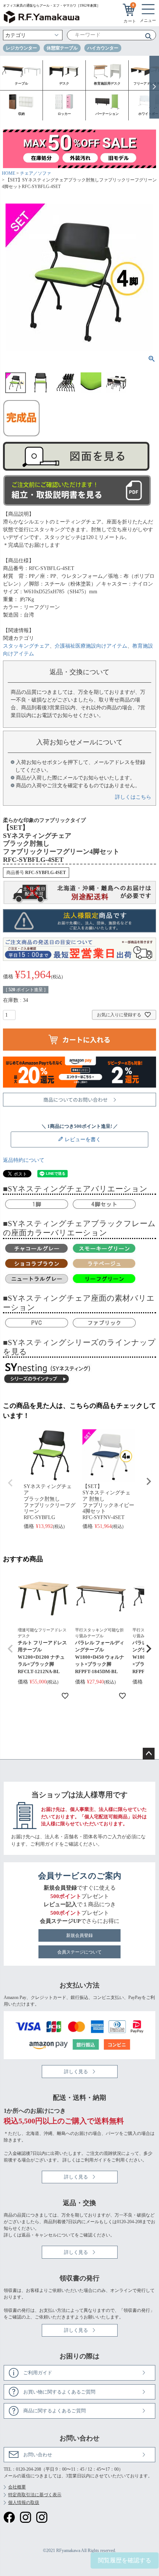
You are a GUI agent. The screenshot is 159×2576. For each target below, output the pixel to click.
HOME (9, 173)
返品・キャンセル (39, 2235)
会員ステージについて (79, 1952)
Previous (10, 1483)
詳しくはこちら (133, 797)
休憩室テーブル (62, 48)
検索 (146, 36)
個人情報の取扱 (24, 2502)
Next (149, 1481)
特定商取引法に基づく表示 (35, 2495)
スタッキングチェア (26, 646)
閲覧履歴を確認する (125, 2560)
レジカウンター (21, 48)
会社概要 (17, 2487)
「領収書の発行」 (137, 2310)
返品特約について (24, 1160)
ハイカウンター (103, 48)
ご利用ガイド (45, 1844)
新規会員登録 (79, 1935)
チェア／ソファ (35, 173)
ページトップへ (149, 1754)
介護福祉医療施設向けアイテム (91, 646)
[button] (10, 1649)
